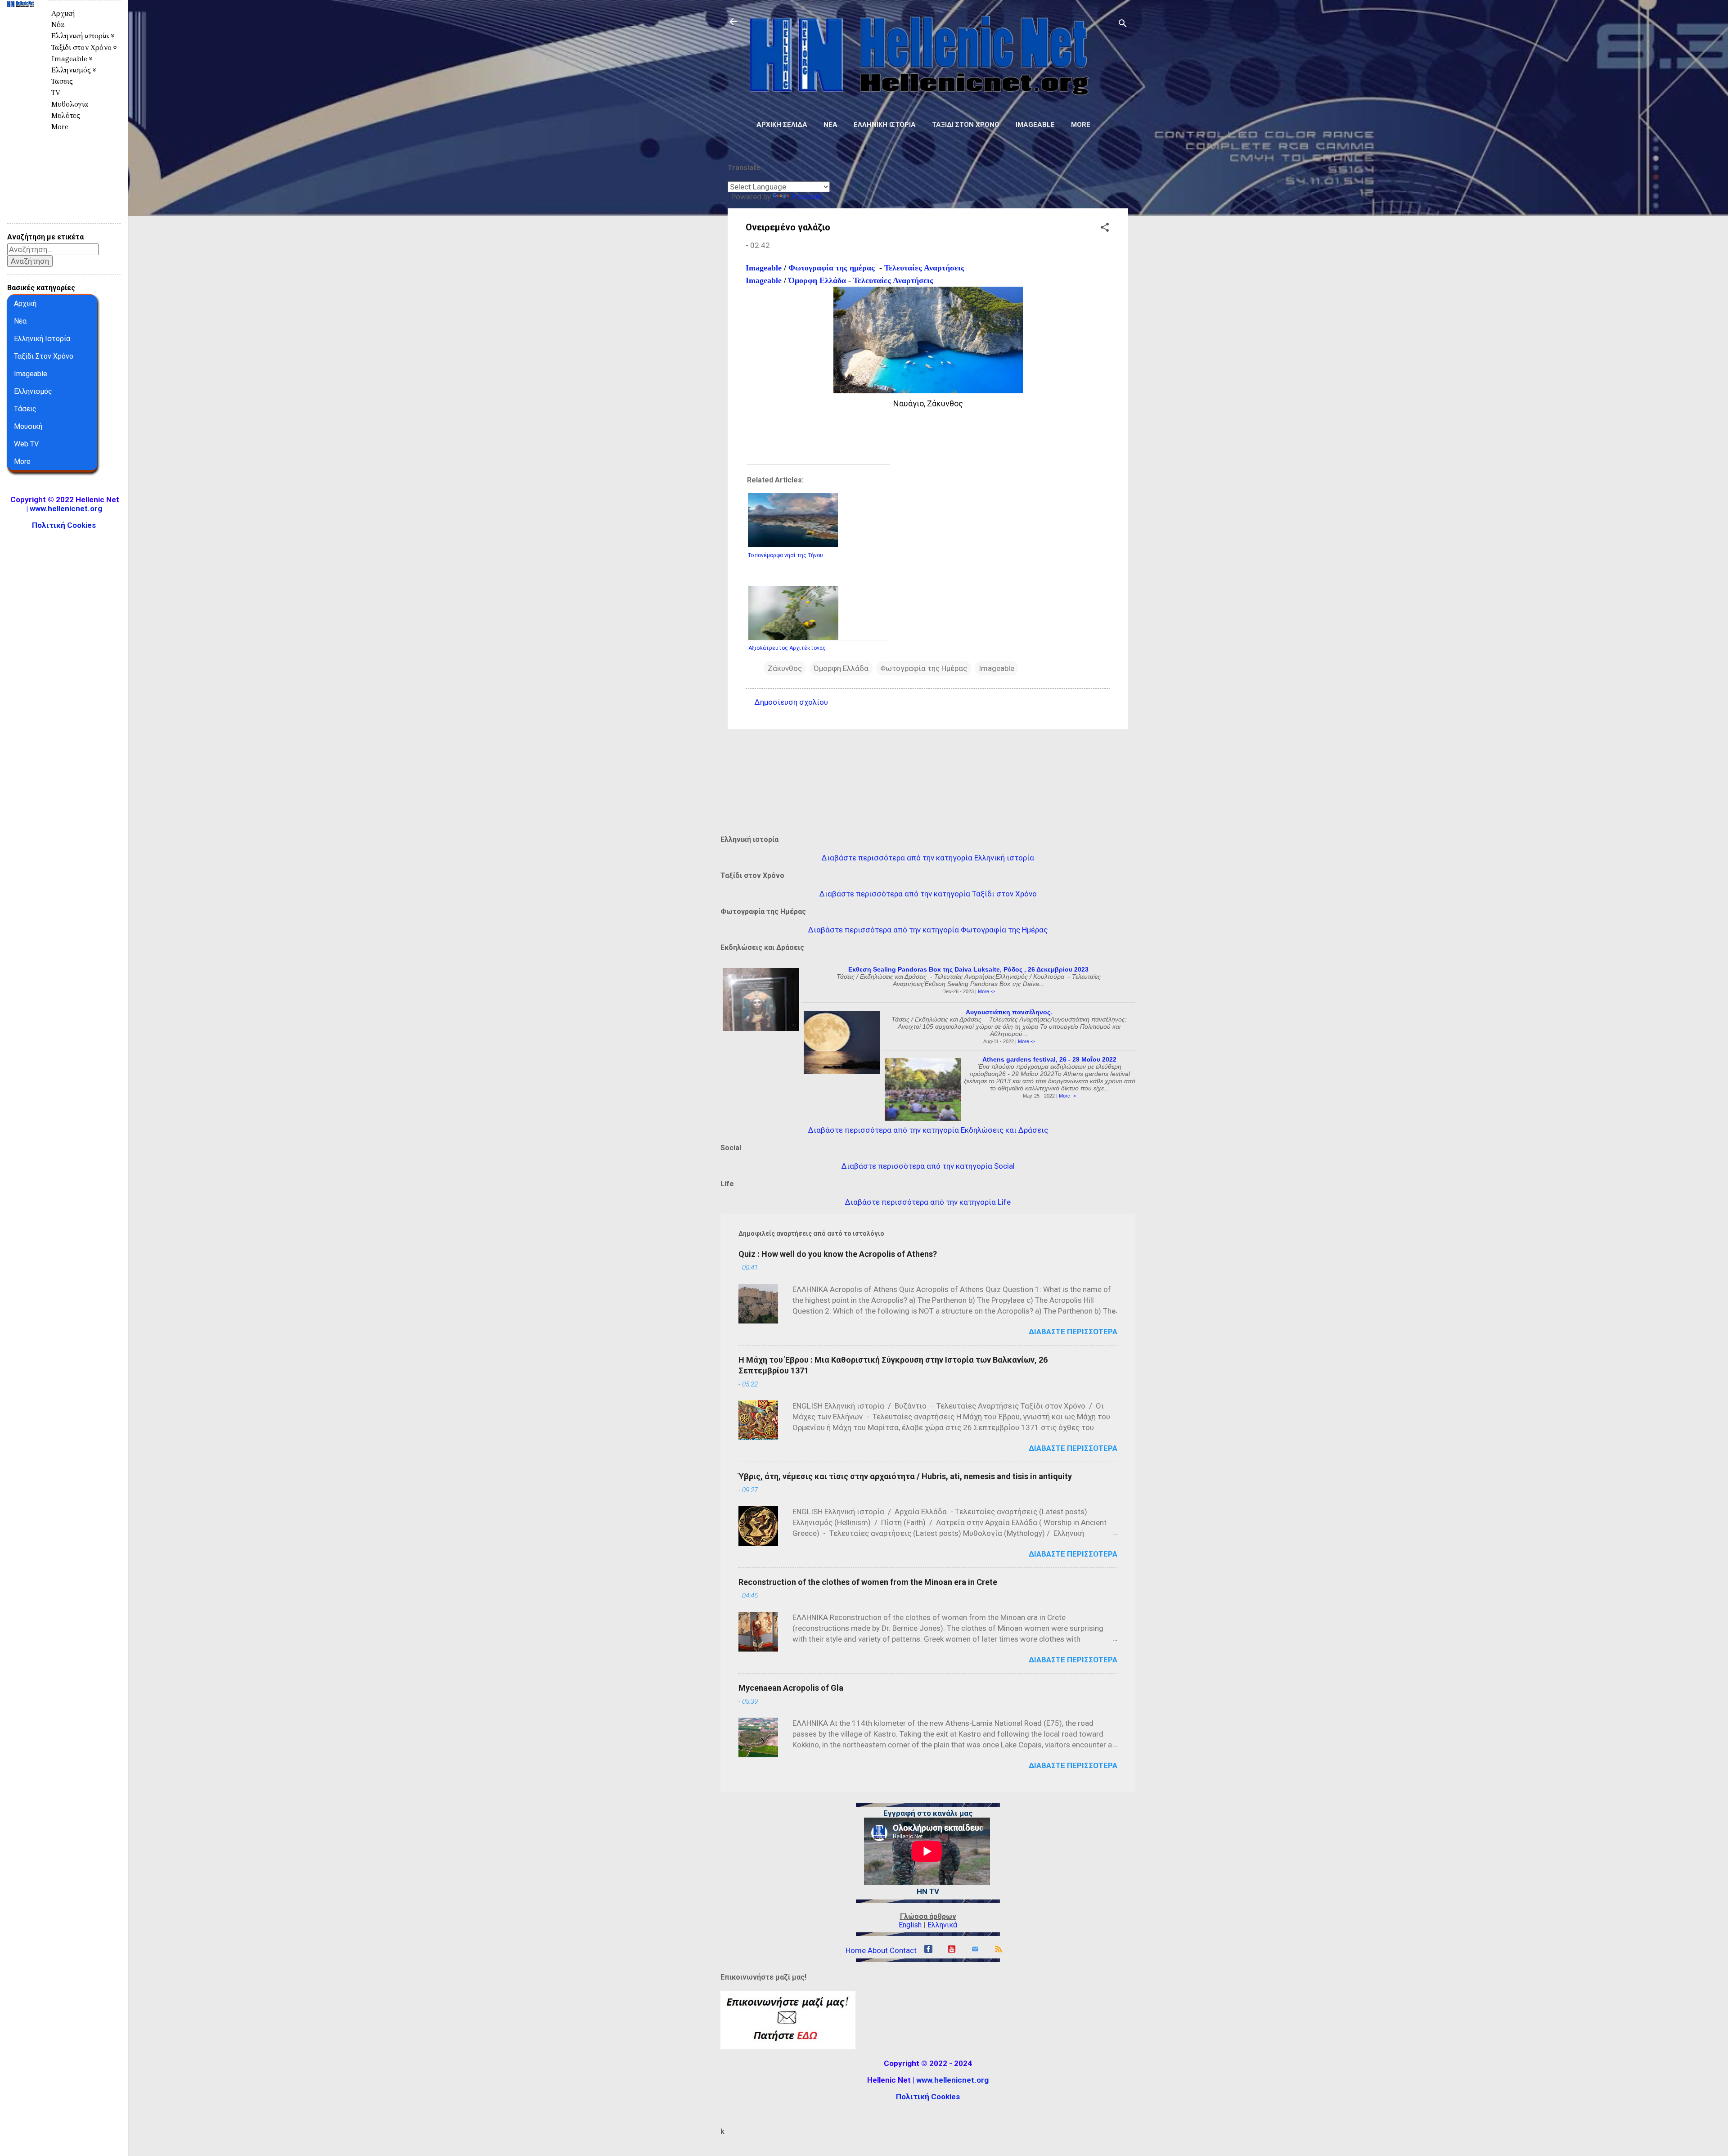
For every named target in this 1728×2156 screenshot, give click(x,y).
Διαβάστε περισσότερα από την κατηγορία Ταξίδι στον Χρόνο (928, 894)
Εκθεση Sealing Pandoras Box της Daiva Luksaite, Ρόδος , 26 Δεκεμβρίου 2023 (968, 969)
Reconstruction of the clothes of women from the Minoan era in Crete (868, 1582)
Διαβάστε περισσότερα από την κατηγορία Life (928, 1202)
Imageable (1035, 125)
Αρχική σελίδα (782, 125)
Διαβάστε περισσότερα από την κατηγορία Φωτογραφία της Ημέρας (928, 930)
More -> (986, 991)
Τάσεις (62, 81)
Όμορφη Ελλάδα (817, 280)
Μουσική (28, 426)
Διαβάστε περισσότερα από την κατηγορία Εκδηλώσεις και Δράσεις (928, 1130)
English (910, 1925)
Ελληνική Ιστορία (42, 339)
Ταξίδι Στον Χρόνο (44, 356)
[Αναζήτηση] (1123, 25)
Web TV (26, 444)
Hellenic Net (20, 25)
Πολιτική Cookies (928, 2097)
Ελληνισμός (33, 391)
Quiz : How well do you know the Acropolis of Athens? (838, 1254)
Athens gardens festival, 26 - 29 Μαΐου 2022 (1049, 1059)
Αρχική (63, 13)
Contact (903, 1950)
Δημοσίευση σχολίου (791, 702)
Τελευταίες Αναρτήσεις (924, 268)
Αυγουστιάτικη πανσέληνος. (1009, 1012)
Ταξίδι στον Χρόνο (966, 125)
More (1081, 125)
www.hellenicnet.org (952, 2080)
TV (56, 92)
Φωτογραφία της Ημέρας (924, 668)
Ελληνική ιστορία (885, 125)
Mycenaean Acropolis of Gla (791, 1688)
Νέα (830, 125)
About (878, 1950)
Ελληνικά (942, 1925)
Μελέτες (66, 115)
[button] (1105, 229)
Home (856, 1950)
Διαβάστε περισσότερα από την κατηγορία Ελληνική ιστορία (928, 858)
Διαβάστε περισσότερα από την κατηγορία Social (928, 1166)
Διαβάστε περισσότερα (1073, 1332)
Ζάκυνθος (785, 668)
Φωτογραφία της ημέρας (832, 268)
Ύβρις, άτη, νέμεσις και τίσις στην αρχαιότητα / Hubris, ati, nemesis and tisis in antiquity (905, 1476)
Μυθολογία (70, 104)
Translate (806, 197)
